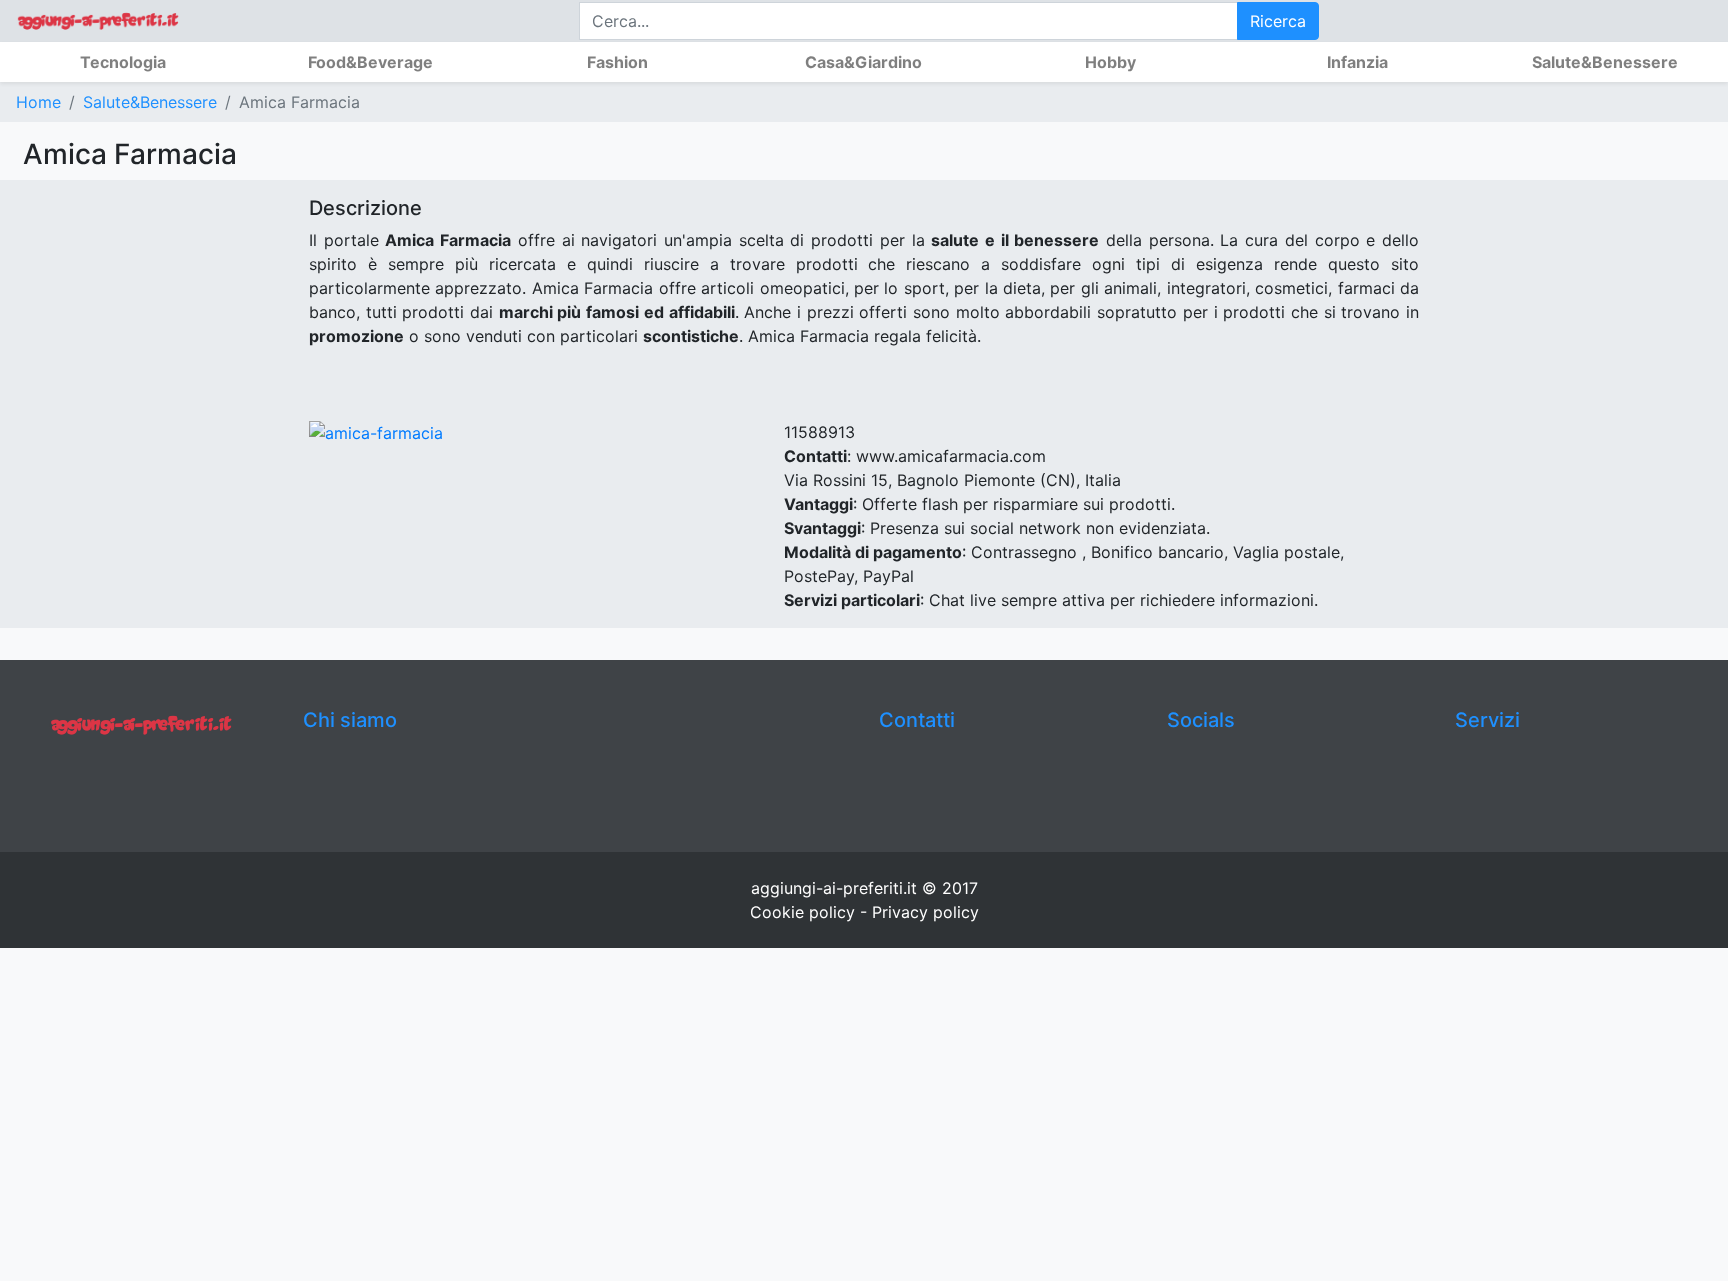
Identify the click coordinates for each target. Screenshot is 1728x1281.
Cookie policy (802, 912)
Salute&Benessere (150, 102)
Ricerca (1278, 21)
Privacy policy (925, 912)
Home (38, 102)
